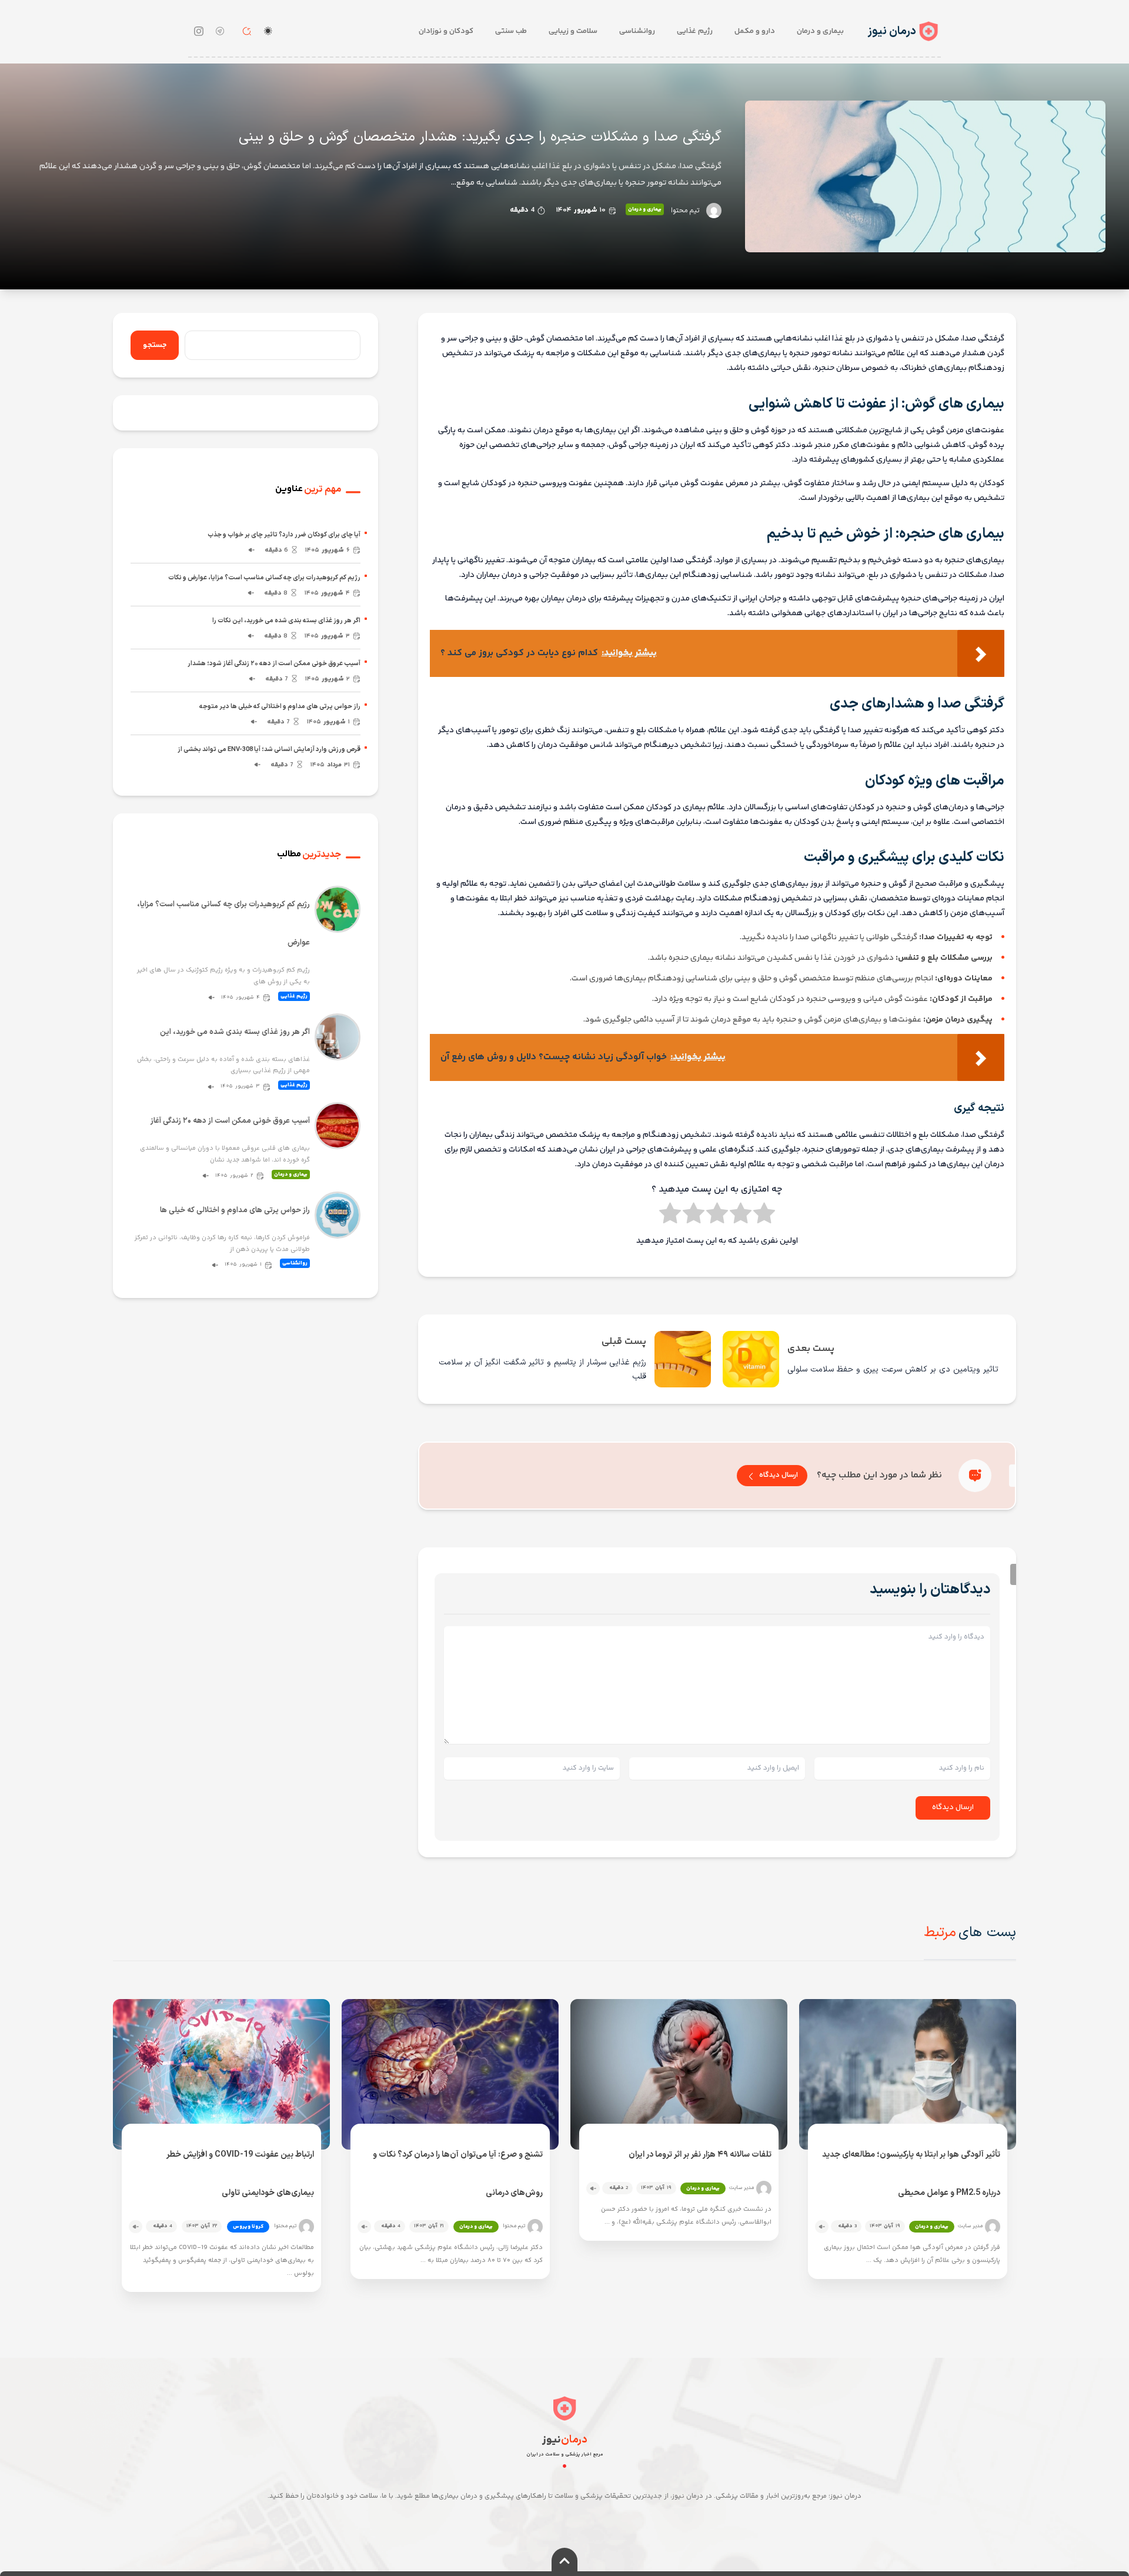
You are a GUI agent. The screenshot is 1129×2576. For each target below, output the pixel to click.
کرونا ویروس (248, 2227)
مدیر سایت (970, 2226)
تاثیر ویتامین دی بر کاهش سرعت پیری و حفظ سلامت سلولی (893, 1369)
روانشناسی (637, 31)
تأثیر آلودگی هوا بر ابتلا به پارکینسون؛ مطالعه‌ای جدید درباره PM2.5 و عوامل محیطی (911, 2174)
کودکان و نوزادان (446, 31)
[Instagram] (199, 31)
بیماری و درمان (820, 31)
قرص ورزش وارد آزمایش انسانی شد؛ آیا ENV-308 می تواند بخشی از (269, 750)
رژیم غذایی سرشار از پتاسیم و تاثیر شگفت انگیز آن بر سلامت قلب (542, 1369)
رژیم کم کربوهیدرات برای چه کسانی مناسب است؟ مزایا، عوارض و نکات (264, 578)
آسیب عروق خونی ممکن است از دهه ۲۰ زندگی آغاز (230, 1121)
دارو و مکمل (755, 31)
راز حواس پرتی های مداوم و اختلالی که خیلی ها (235, 1210)
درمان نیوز (892, 31)
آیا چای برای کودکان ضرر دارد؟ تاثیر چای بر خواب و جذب (284, 535)
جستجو (155, 345)
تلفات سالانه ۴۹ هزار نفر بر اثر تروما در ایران (700, 2155)
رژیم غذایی (695, 31)
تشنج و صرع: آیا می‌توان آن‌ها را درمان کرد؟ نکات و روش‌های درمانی (457, 2174)
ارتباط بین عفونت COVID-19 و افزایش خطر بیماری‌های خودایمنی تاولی (240, 2174)
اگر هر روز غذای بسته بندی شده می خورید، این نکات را (286, 621)
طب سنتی (511, 31)
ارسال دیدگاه (779, 1475)
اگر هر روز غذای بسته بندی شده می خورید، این (235, 1032)
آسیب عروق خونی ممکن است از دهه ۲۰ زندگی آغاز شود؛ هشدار (274, 664)
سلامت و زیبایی (573, 31)
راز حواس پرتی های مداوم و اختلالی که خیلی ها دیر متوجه (280, 707)
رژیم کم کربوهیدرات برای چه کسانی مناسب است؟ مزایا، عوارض (223, 924)
